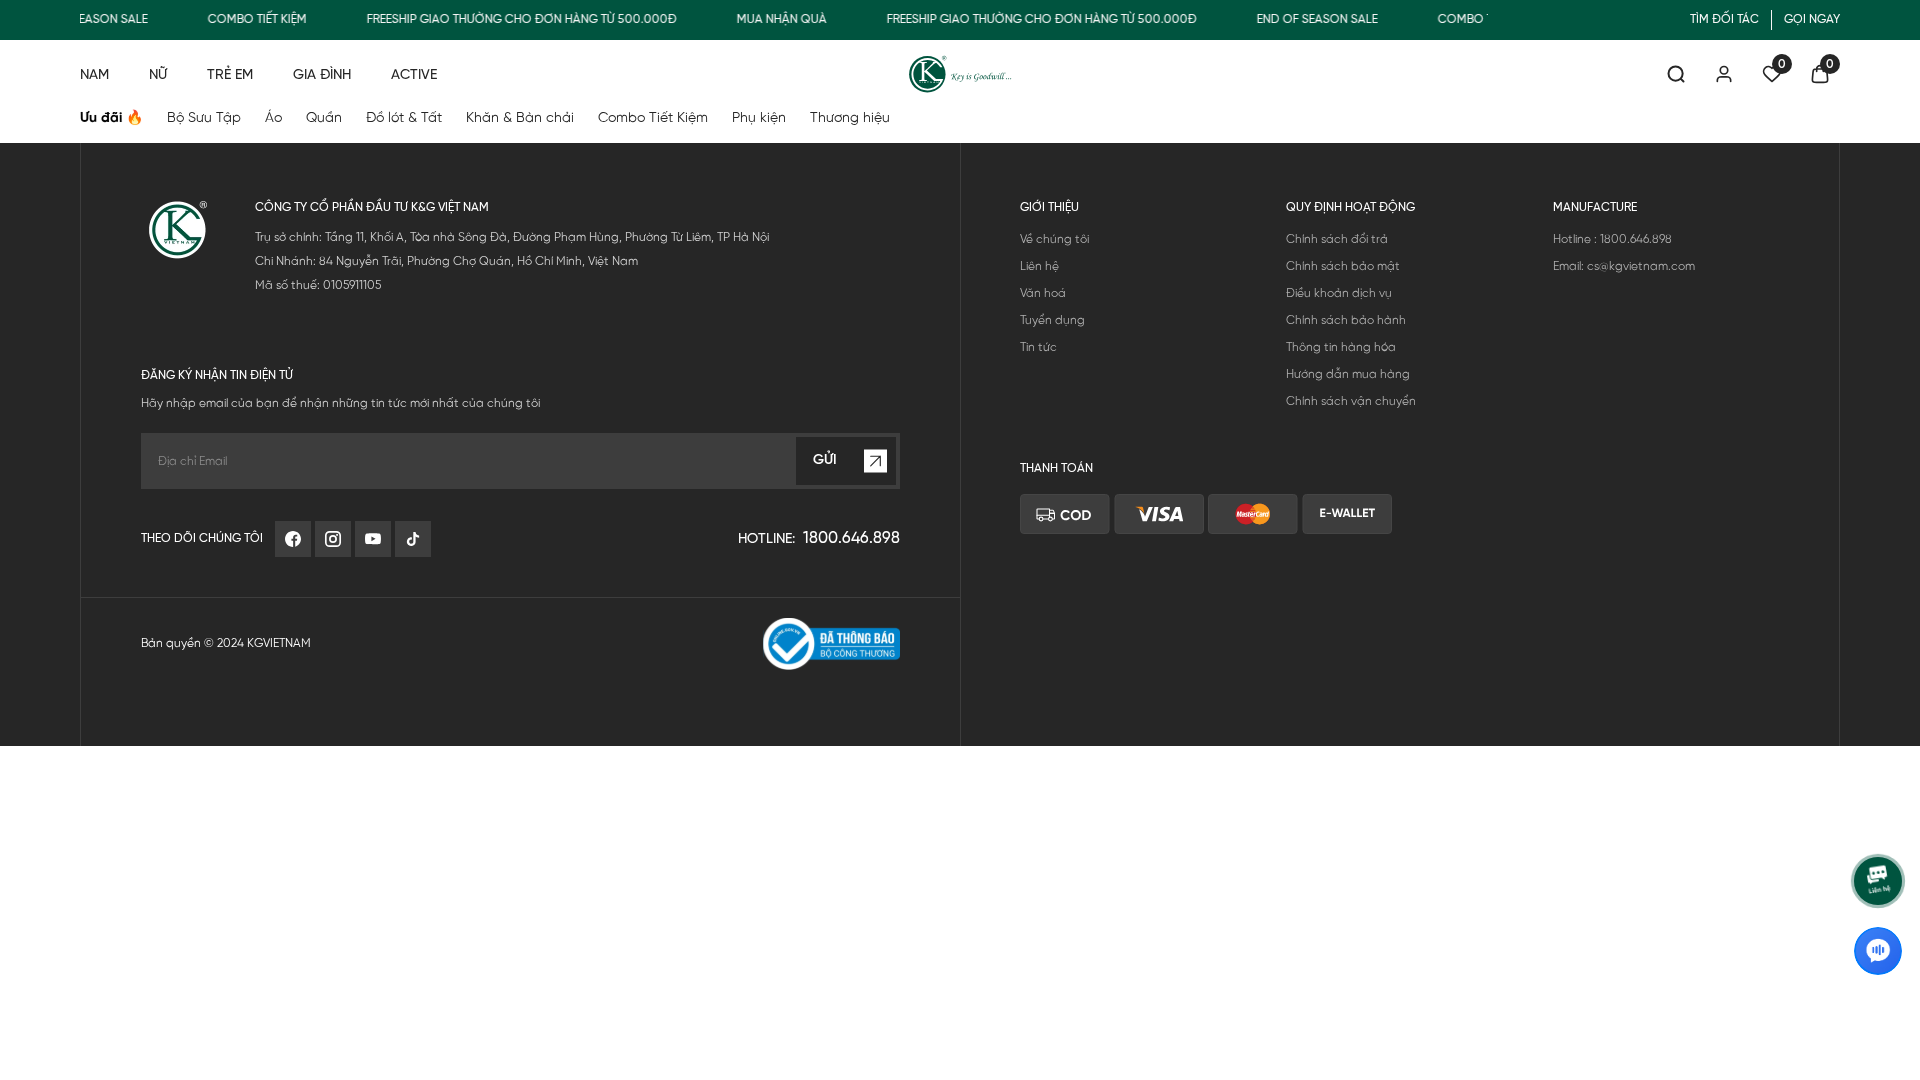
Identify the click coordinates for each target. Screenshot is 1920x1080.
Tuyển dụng (1052, 320)
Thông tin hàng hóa (1341, 347)
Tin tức (1038, 347)
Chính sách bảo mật (1343, 266)
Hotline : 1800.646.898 (1612, 239)
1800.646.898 (851, 538)
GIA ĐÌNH (322, 75)
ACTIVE (414, 75)
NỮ (158, 75)
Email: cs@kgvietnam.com (1624, 266)
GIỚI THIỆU (1049, 207)
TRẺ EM (230, 75)
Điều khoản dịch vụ (1339, 293)
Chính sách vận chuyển (1351, 401)
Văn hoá (1043, 293)
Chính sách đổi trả (1337, 239)
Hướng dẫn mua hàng (1348, 374)
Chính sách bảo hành (1346, 320)
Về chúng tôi (1054, 239)
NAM (94, 75)
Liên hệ (1039, 266)
